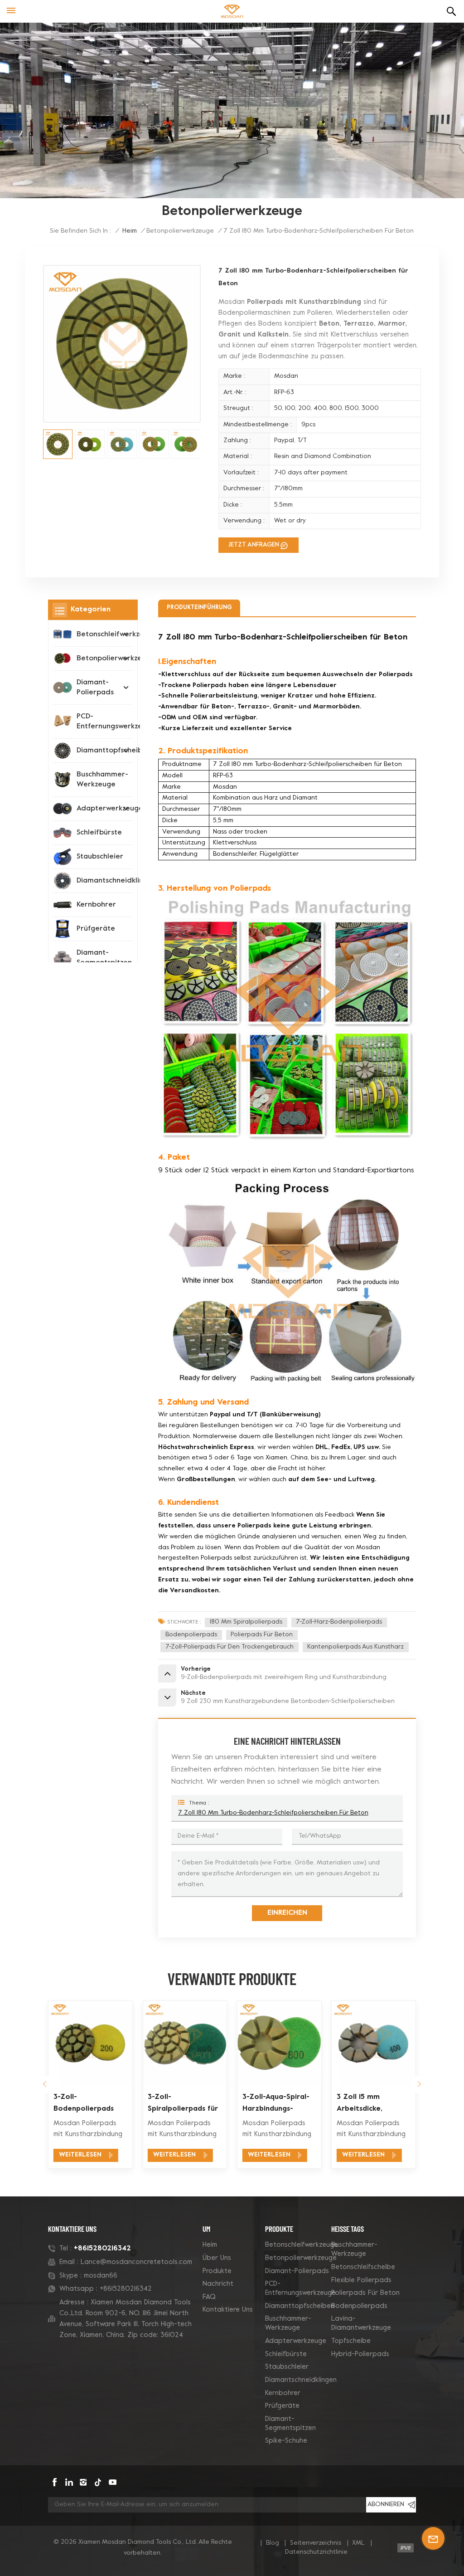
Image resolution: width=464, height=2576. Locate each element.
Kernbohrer (96, 905)
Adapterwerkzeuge (110, 809)
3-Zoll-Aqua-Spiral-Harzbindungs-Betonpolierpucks (182, 2104)
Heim (210, 2245)
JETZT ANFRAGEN (254, 545)
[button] (45, 2085)
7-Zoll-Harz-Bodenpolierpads (339, 1622)
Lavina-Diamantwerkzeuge (361, 2323)
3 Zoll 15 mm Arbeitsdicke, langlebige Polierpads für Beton (279, 2104)
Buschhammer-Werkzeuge (102, 780)
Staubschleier (100, 857)
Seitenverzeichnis (316, 2543)
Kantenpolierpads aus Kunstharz (355, 1647)
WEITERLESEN (80, 2155)
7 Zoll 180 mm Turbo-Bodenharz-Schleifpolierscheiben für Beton (273, 1813)
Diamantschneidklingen (116, 881)
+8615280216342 (102, 2249)
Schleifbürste (99, 833)
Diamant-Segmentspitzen (104, 958)
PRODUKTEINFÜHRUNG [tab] (199, 608)
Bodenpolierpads (191, 1635)
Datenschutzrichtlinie (316, 2552)
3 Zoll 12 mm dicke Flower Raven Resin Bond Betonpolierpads (369, 2104)
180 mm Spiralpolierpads (246, 1622)
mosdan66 (101, 2276)
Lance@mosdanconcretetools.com (136, 2262)
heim (130, 231)
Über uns (217, 2258)
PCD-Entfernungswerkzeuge (116, 722)
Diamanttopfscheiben (300, 2306)
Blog (273, 2543)
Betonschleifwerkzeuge (302, 2245)
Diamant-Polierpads (95, 688)
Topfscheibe (351, 2341)
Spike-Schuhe (286, 2441)
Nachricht (218, 2284)
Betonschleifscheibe (363, 2267)
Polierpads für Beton (262, 1635)
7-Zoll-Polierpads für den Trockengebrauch (230, 1647)
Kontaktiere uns (228, 2310)
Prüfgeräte (96, 929)
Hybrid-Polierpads (360, 2354)
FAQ (209, 2297)
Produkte (217, 2271)
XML (358, 2543)
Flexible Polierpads (361, 2280)
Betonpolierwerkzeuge (180, 231)
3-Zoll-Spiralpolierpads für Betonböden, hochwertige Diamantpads (89, 2104)
